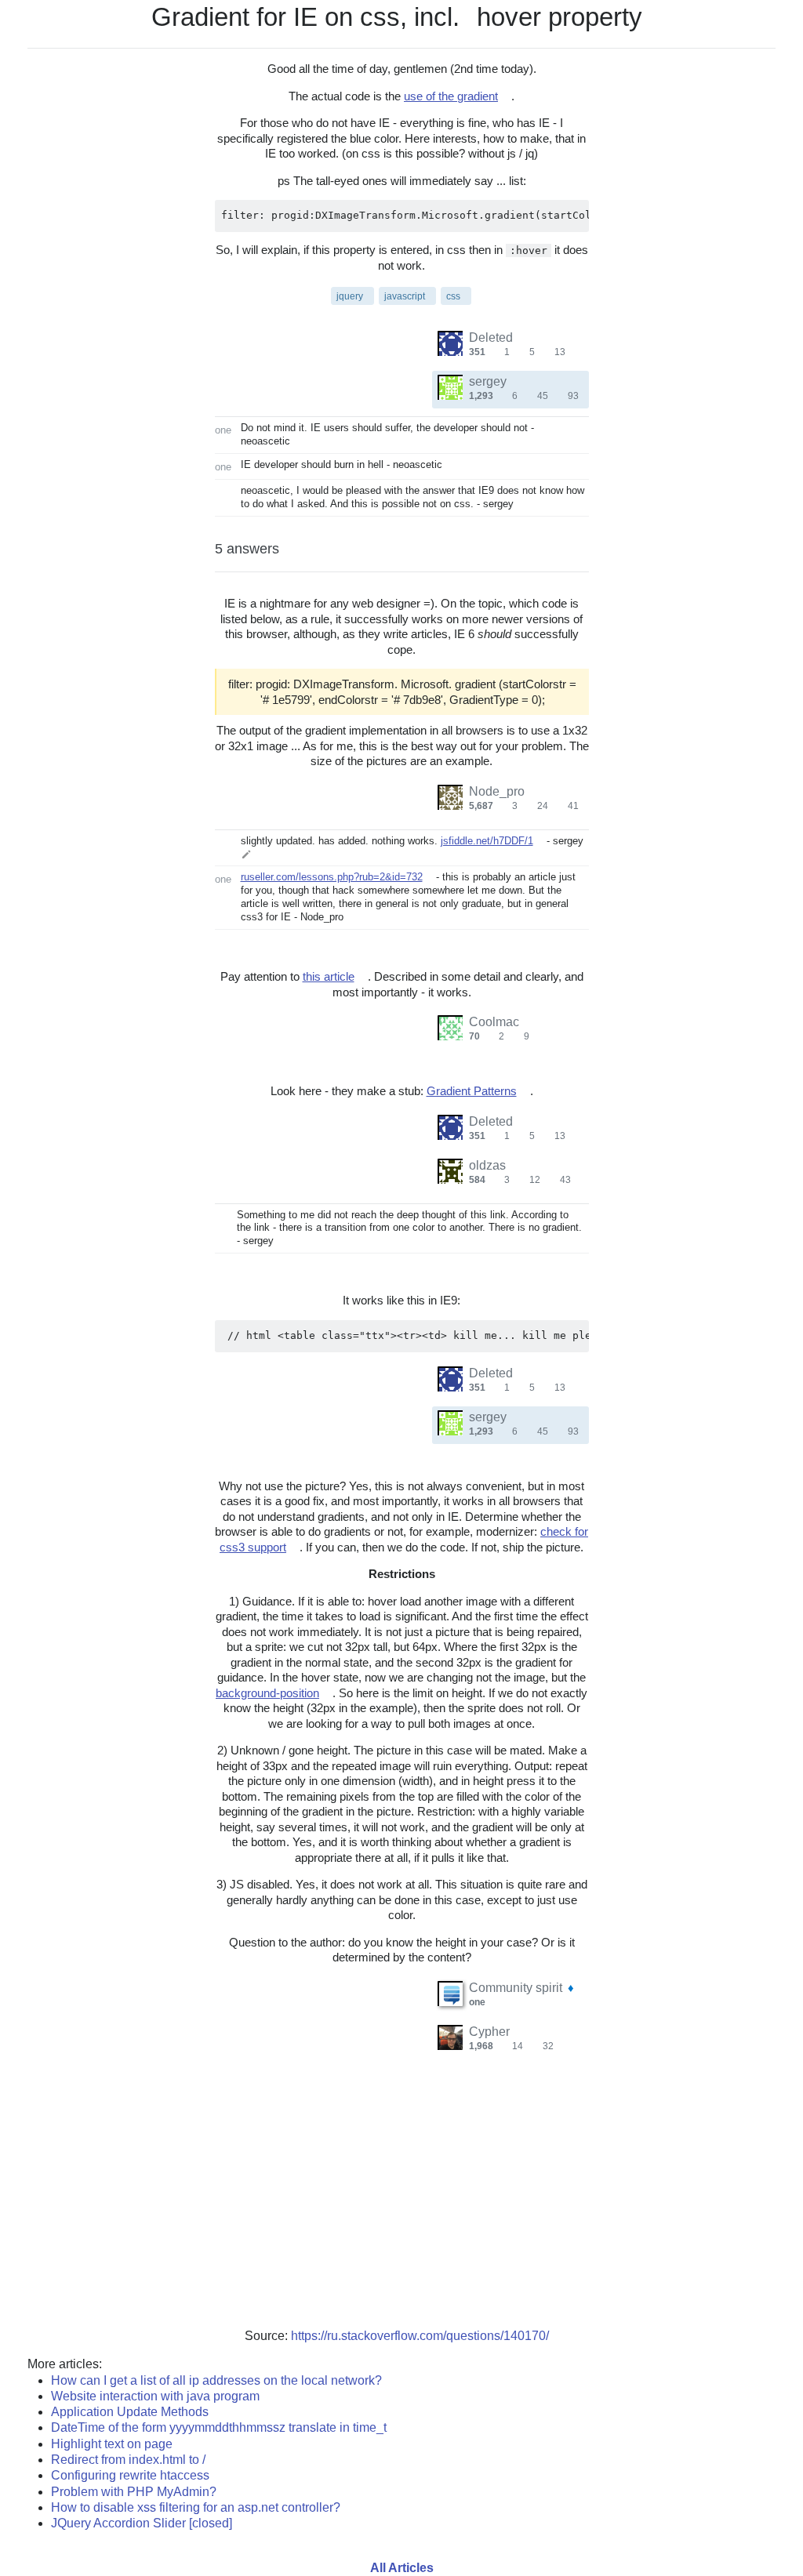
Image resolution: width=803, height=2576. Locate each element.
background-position (267, 1693)
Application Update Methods (130, 2412)
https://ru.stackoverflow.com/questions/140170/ (420, 2336)
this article (329, 976)
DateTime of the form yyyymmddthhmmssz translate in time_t (219, 2427)
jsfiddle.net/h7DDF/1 (487, 841)
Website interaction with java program (155, 2396)
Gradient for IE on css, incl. (305, 17)
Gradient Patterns (472, 1091)
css (453, 296)
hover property (560, 17)
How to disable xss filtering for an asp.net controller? (196, 2507)
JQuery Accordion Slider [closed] (142, 2523)
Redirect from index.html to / (128, 2460)
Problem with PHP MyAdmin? (134, 2492)
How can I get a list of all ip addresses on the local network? (216, 2380)
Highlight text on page (112, 2444)
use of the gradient (451, 96)
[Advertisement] (401, 2203)
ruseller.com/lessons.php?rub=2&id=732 (332, 877)
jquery (350, 296)
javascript (405, 296)
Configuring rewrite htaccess (130, 2475)
